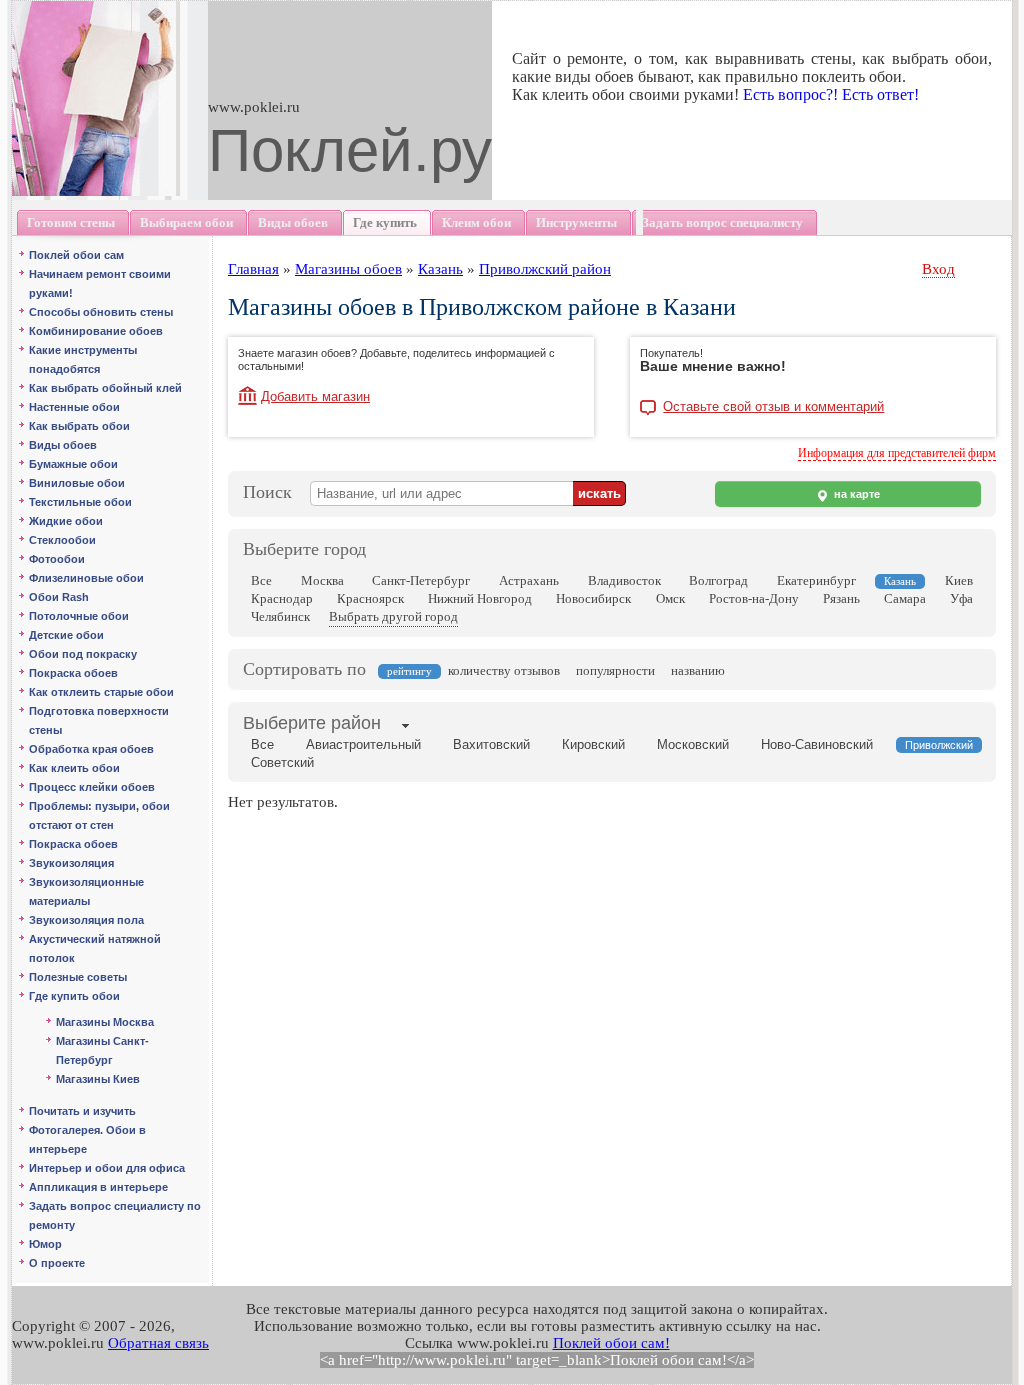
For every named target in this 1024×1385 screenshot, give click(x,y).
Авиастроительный (363, 744)
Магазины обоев (348, 269)
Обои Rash (59, 597)
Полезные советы (78, 977)
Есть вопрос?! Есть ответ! (831, 94)
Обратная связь (158, 1343)
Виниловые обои (77, 483)
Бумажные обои (73, 464)
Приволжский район (545, 269)
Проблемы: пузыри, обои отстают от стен (99, 815)
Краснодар (282, 598)
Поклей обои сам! (611, 1343)
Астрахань (529, 580)
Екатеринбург (816, 580)
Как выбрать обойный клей (105, 388)
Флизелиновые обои (86, 578)
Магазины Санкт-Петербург (102, 1050)
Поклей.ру (350, 150)
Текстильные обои (80, 502)
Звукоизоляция (71, 863)
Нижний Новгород (480, 598)
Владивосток (624, 580)
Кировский (593, 744)
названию (698, 670)
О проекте (57, 1263)
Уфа (961, 598)
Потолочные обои (79, 616)
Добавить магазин (315, 396)
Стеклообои (62, 540)
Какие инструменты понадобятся (83, 359)
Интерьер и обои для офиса (107, 1168)
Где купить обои (74, 996)
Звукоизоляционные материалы (86, 891)
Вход (938, 269)
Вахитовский (491, 744)
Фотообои (57, 559)
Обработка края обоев (91, 749)
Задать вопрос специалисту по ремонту (115, 1215)
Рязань (841, 598)
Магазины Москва (105, 1022)
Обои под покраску (83, 654)
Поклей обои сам (76, 255)
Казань (440, 269)
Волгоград (718, 580)
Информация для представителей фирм (897, 453)
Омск (670, 598)
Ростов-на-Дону (754, 598)
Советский (282, 762)
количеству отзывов (504, 670)
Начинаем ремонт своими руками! (100, 283)
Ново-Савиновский (817, 744)
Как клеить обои (74, 768)
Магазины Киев (98, 1079)
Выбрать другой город (393, 616)
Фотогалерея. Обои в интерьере (87, 1139)
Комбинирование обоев (96, 331)
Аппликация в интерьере (98, 1187)
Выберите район (312, 723)
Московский (693, 744)
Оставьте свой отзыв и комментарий (773, 407)
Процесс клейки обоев (92, 787)
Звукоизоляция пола (86, 920)
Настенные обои (74, 407)
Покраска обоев (73, 673)
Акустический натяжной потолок (95, 948)
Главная (253, 269)
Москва (322, 580)
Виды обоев (63, 445)
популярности (615, 670)
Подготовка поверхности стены (99, 720)
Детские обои (66, 635)
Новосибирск (593, 598)
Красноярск (370, 598)
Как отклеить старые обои (101, 692)
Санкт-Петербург (421, 580)
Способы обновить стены (101, 312)
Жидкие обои (66, 521)
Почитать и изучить (82, 1111)
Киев (959, 580)
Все (261, 580)
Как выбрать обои (79, 426)
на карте (855, 494)
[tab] (312, 725)
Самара (905, 598)
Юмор (45, 1244)
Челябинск (280, 616)
